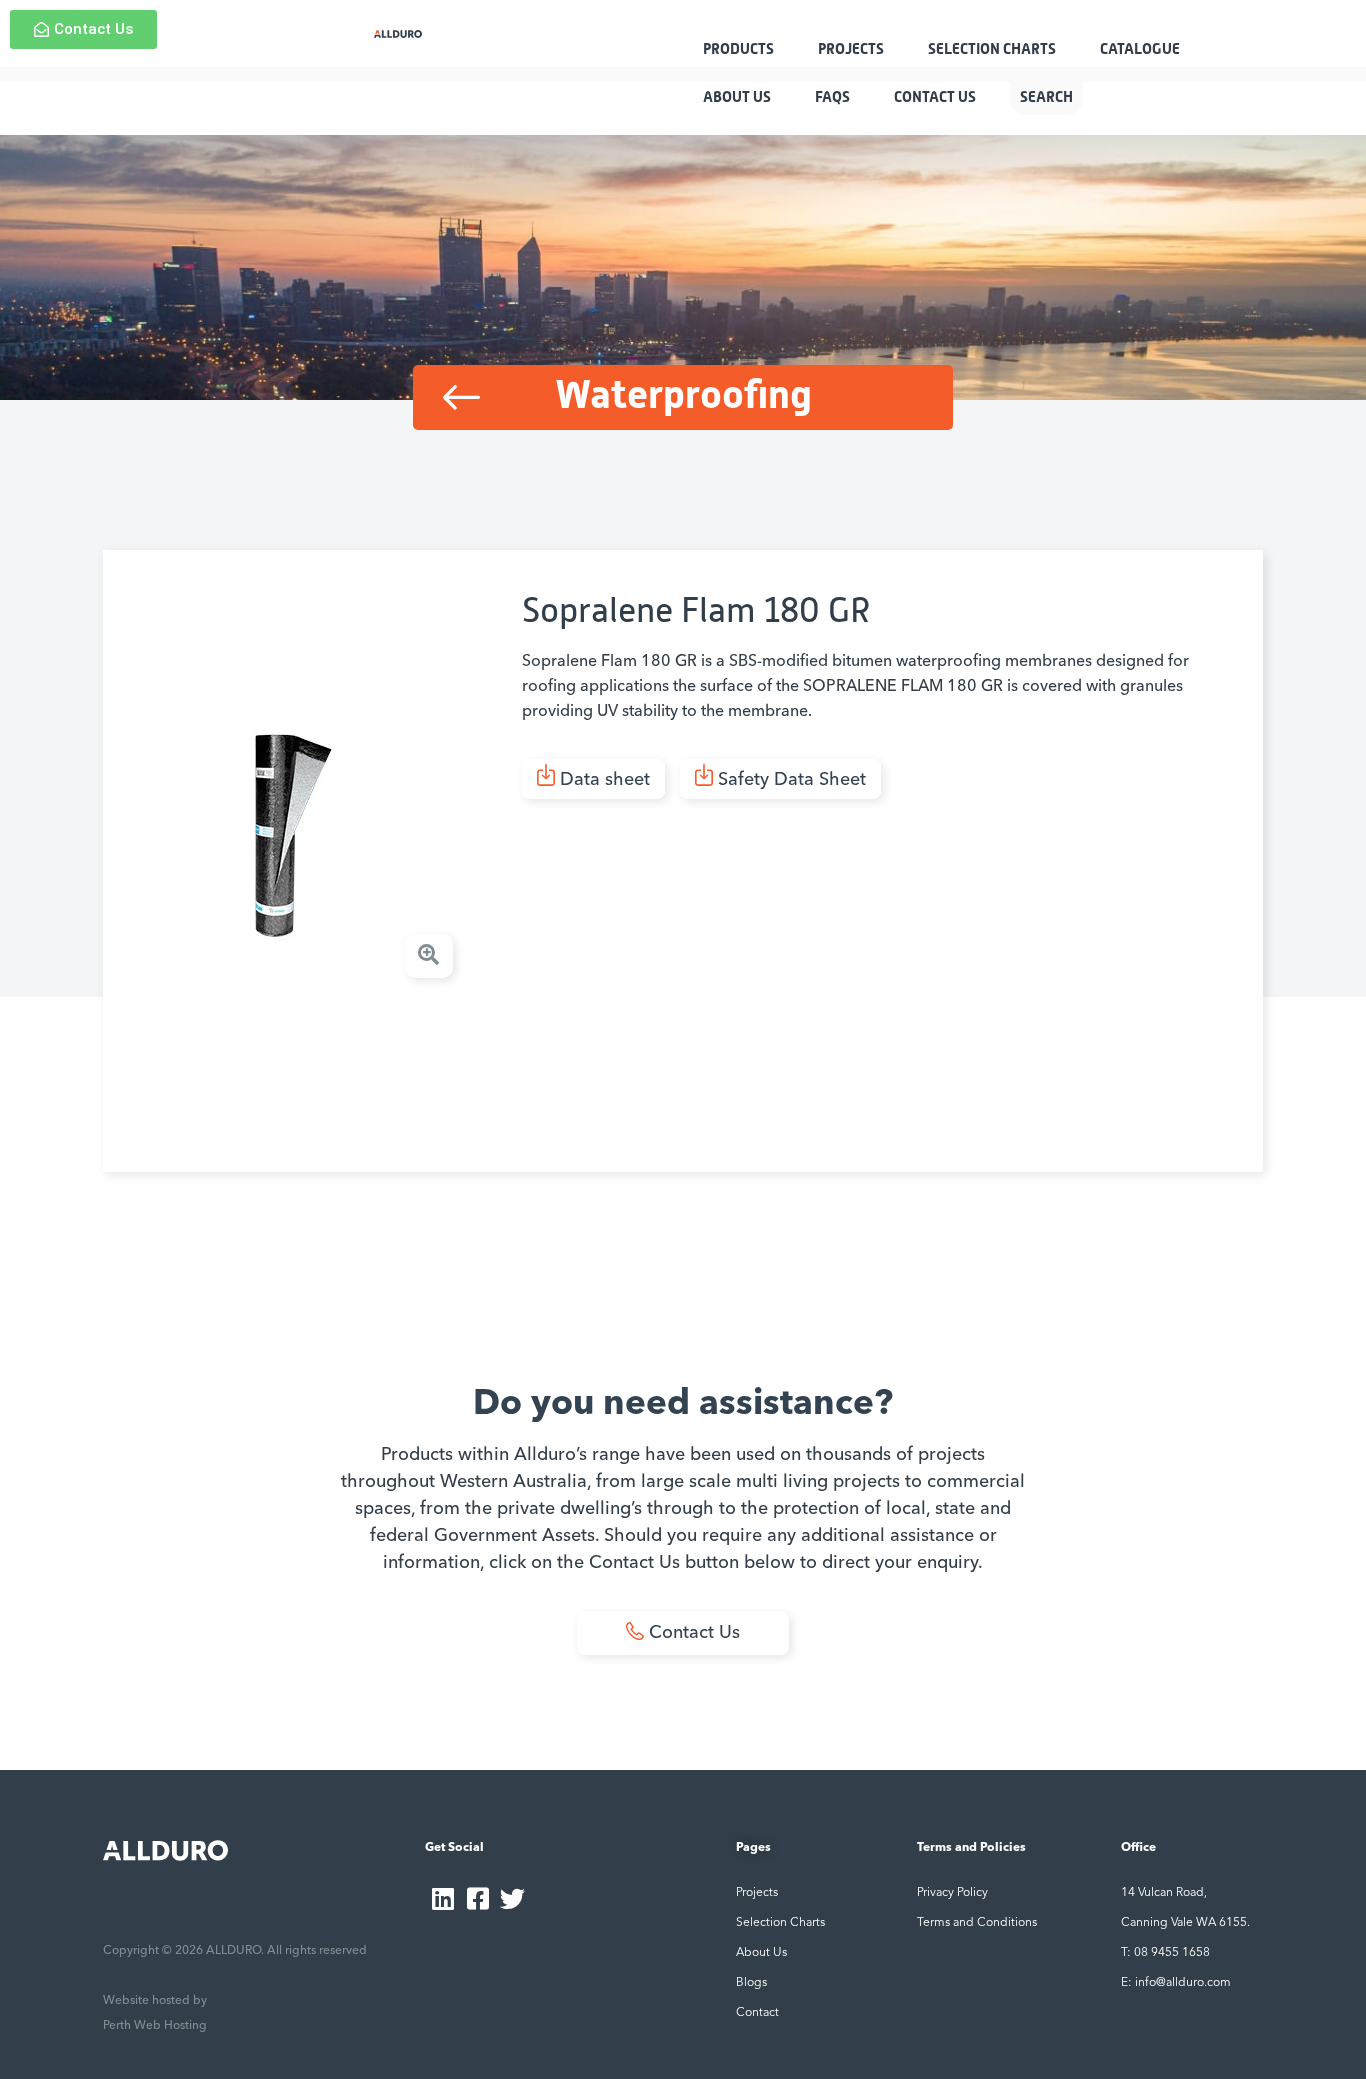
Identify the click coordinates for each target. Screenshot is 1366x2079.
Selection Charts (992, 49)
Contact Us (935, 97)
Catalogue (1140, 49)
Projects (851, 49)
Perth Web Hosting (155, 2026)
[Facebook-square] (477, 1898)
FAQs (832, 97)
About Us (737, 97)
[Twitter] (512, 1898)
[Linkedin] (442, 1898)
